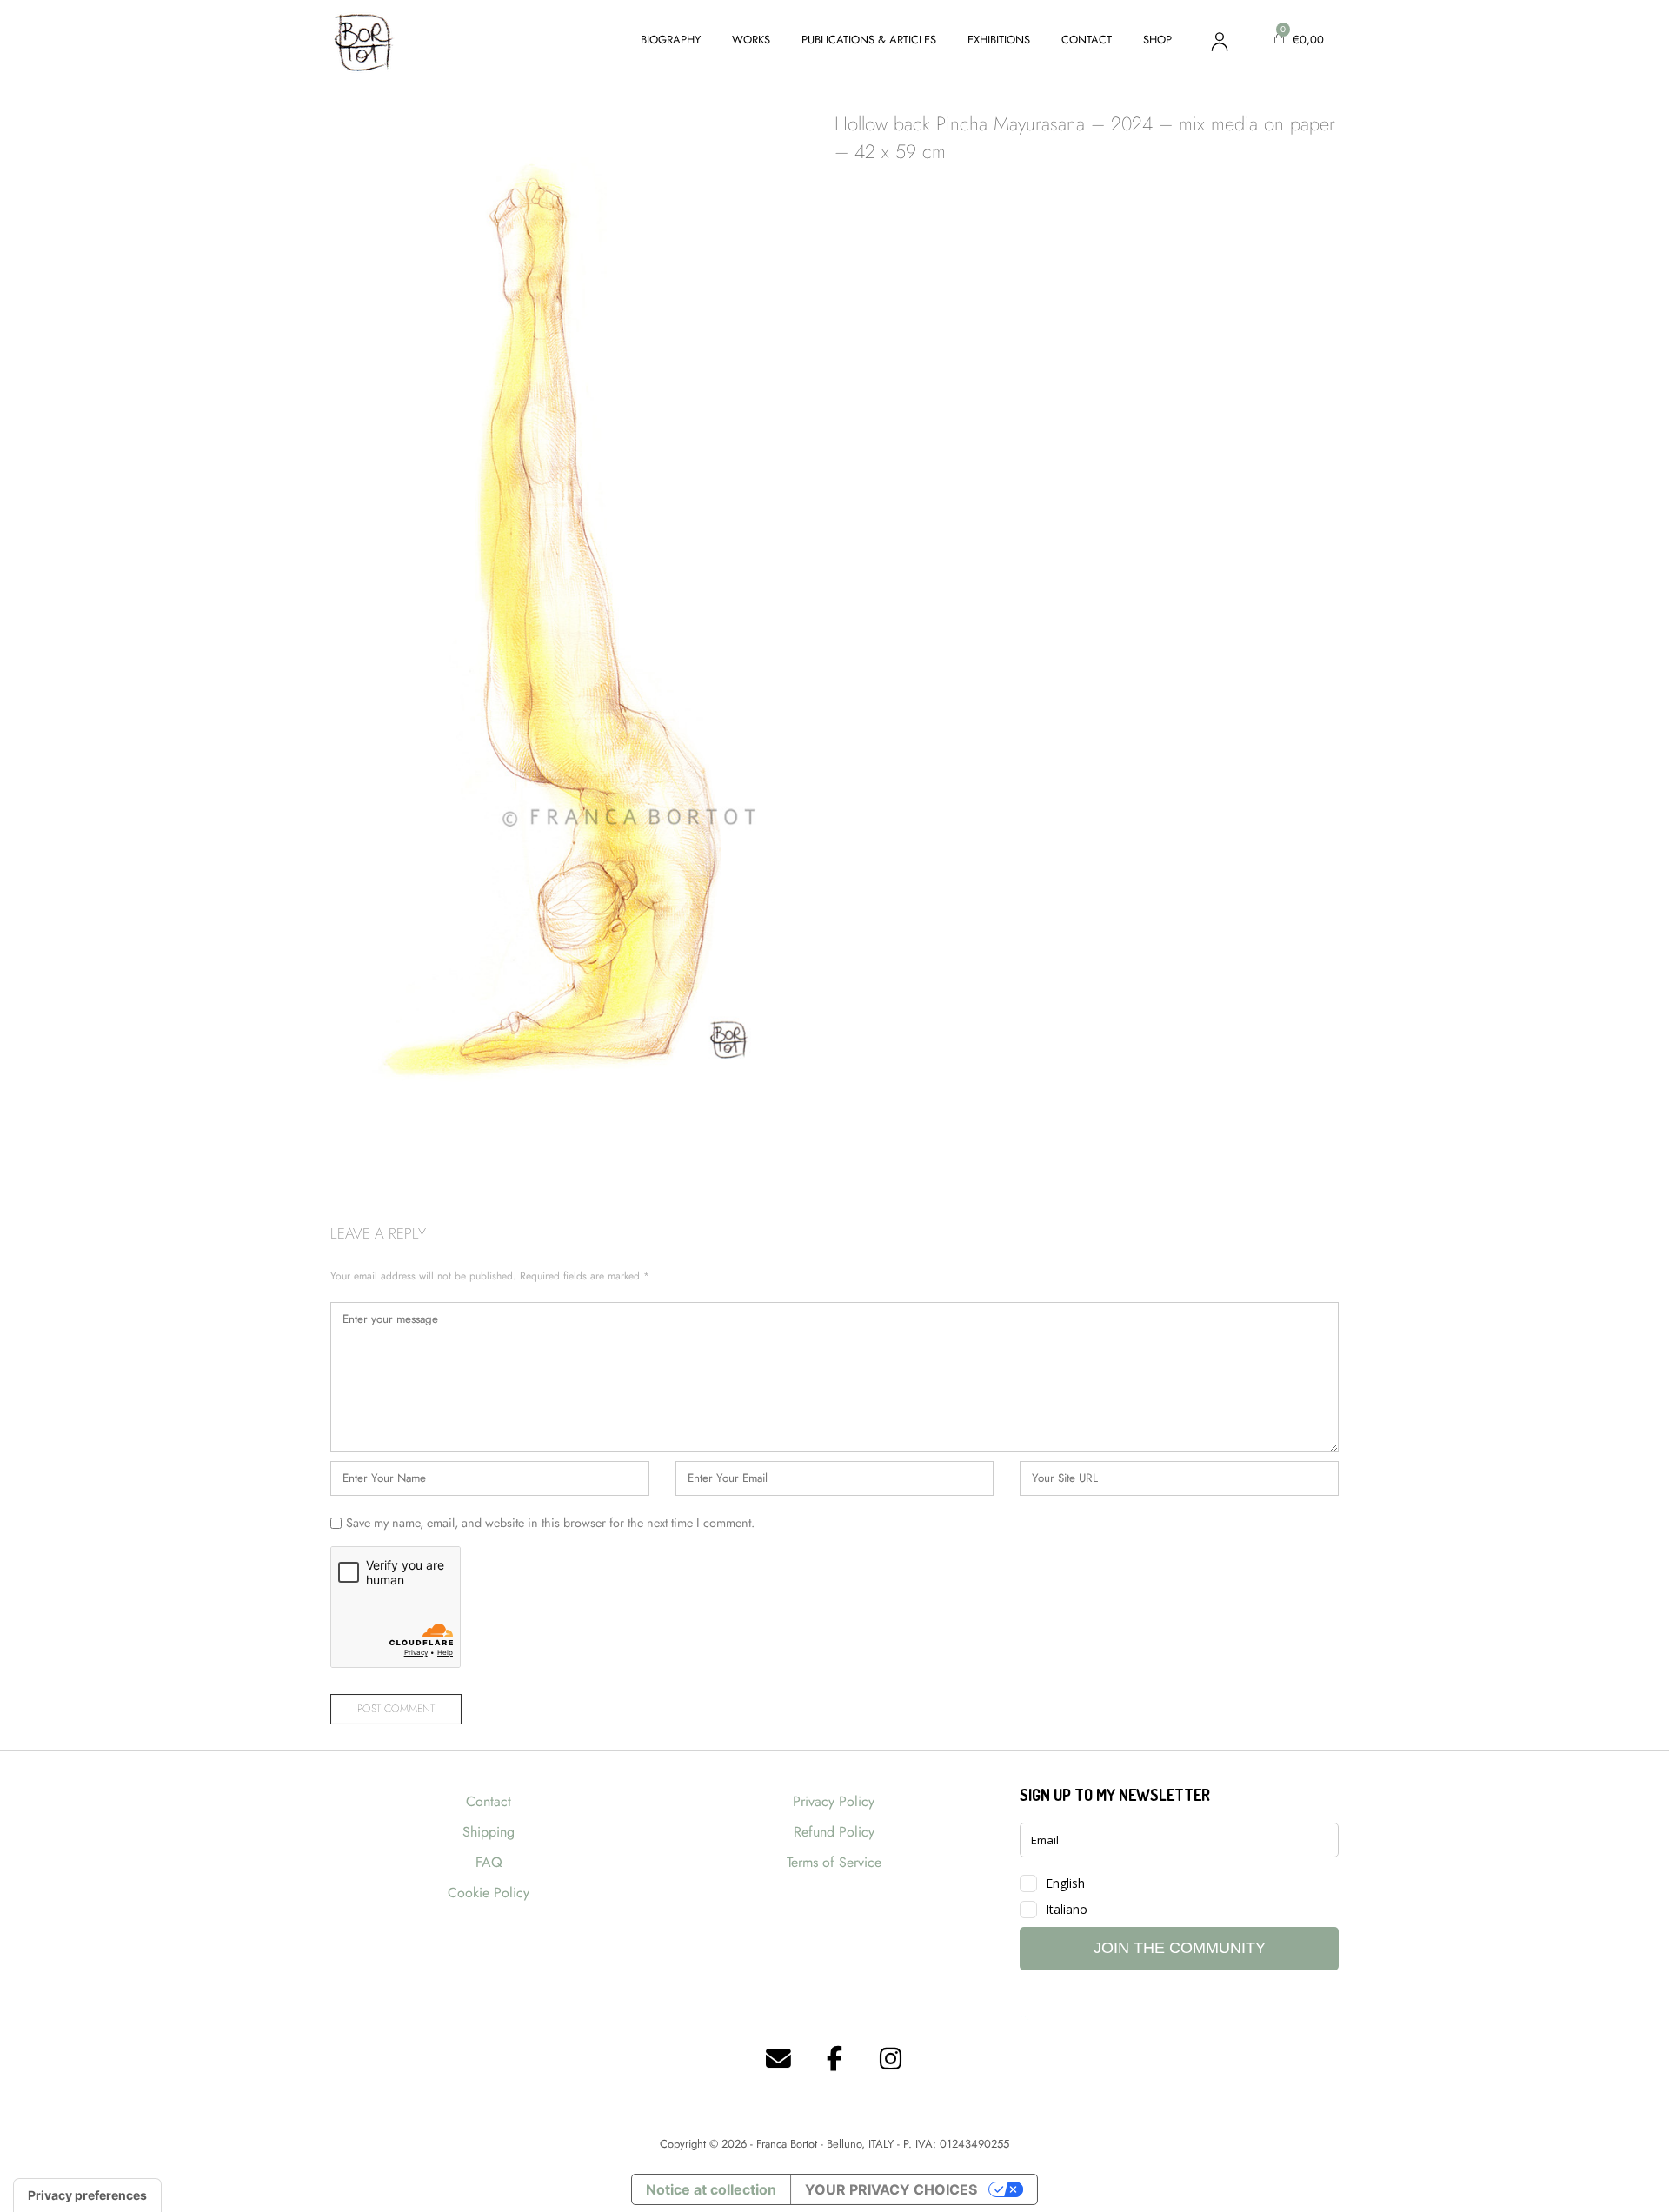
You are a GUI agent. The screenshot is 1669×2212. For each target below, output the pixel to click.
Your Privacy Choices (891, 2189)
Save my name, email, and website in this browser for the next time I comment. (550, 1523)
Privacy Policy (834, 1801)
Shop (1157, 40)
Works (751, 40)
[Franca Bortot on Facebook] (834, 2059)
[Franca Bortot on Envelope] (779, 2059)
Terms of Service (834, 1862)
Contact (1087, 40)
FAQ (489, 1862)
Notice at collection (711, 2189)
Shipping (489, 1832)
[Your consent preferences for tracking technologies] (87, 2195)
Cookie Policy (489, 1893)
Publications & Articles (869, 40)
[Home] (363, 40)
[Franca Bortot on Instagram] (891, 2059)
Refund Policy (834, 1832)
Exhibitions (999, 40)
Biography (671, 40)
